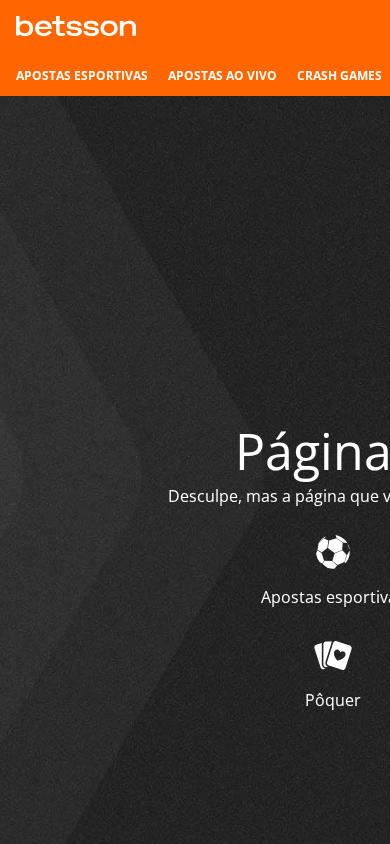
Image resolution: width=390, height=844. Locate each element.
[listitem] (82, 76)
